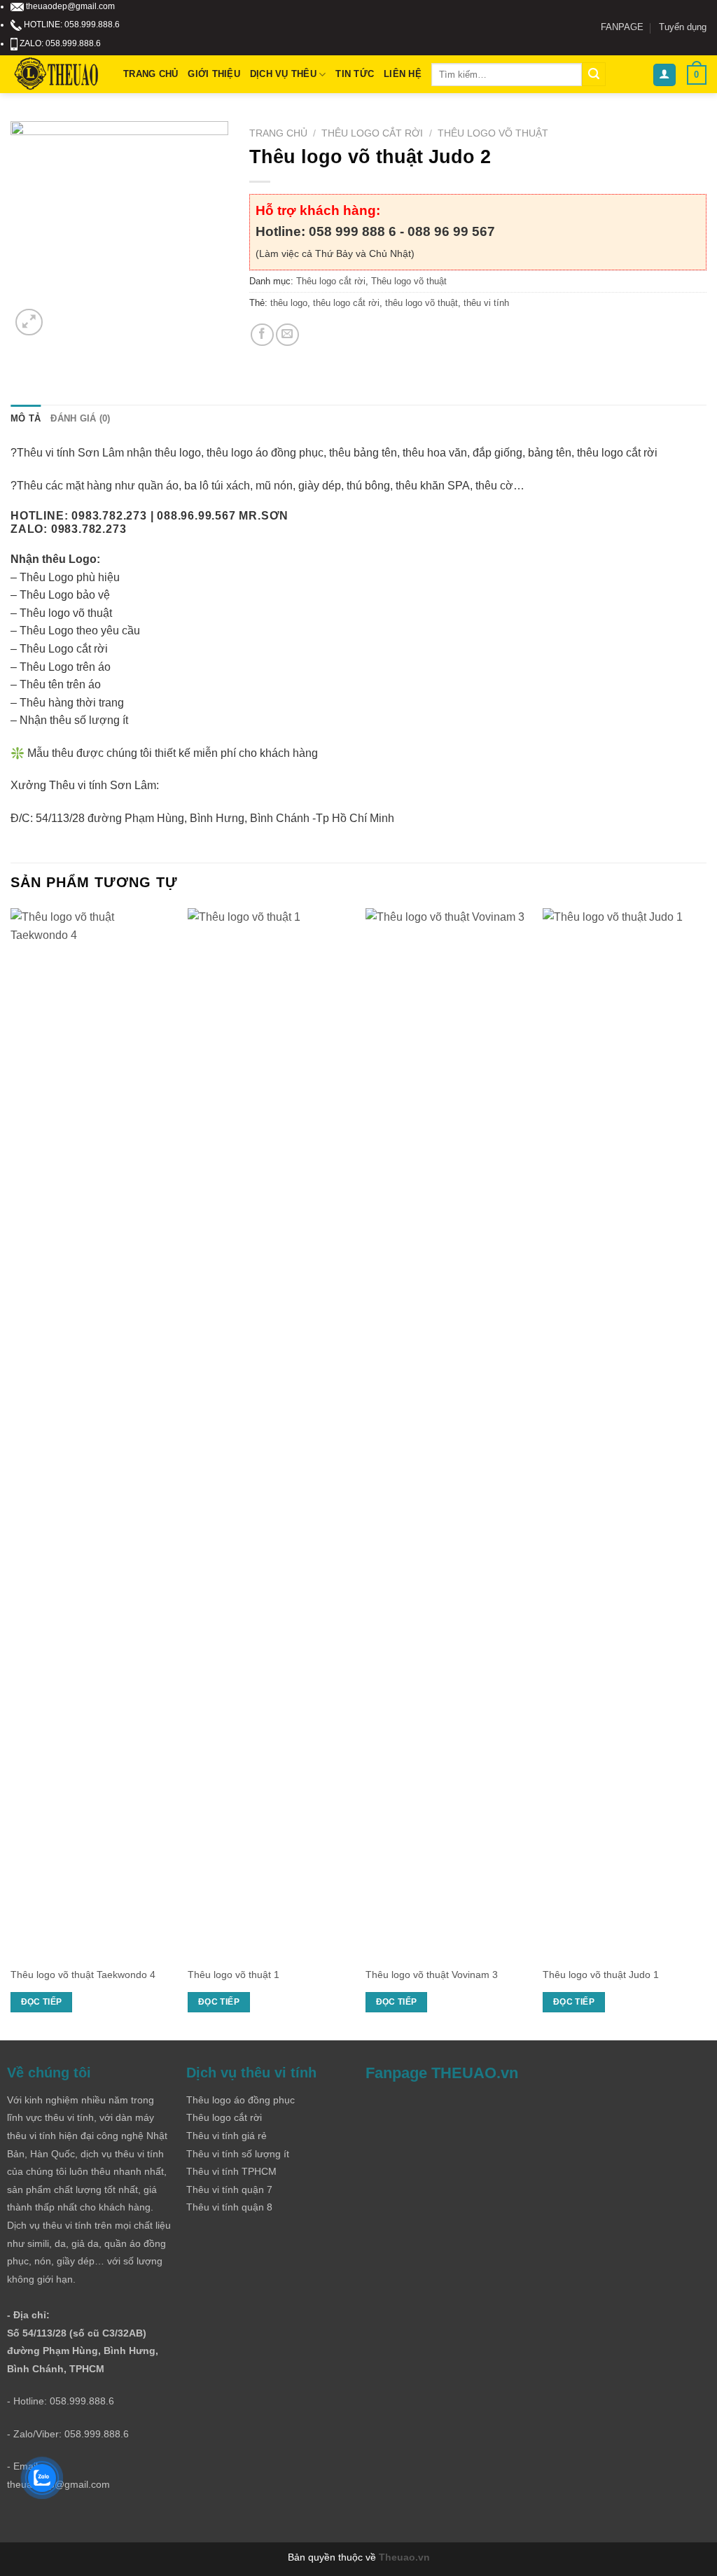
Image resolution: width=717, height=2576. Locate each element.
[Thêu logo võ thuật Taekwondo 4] (92, 1433)
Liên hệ (403, 74)
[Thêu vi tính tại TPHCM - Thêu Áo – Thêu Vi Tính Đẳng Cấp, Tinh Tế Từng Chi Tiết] (56, 75)
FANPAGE (622, 27)
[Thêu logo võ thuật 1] (270, 1433)
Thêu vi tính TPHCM (231, 2171)
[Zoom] (29, 322)
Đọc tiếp (42, 2002)
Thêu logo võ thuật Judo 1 (601, 1975)
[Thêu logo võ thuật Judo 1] (625, 1433)
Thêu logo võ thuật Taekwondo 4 (83, 1975)
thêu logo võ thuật (422, 303)
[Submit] (594, 74)
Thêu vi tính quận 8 (229, 2207)
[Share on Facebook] (262, 335)
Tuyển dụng (683, 27)
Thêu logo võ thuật (493, 133)
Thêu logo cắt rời (372, 133)
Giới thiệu (214, 74)
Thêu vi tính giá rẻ (227, 2136)
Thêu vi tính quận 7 (229, 2189)
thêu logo (289, 303)
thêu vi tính (486, 303)
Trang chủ (151, 74)
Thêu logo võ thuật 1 (234, 1975)
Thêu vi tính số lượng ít (238, 2154)
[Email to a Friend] (287, 335)
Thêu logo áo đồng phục (241, 2100)
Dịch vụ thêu (283, 74)
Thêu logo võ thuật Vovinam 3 (432, 1975)
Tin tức (355, 74)
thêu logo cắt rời (346, 303)
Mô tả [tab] (26, 418)
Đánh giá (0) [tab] (80, 418)
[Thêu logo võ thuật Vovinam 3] (447, 1433)
